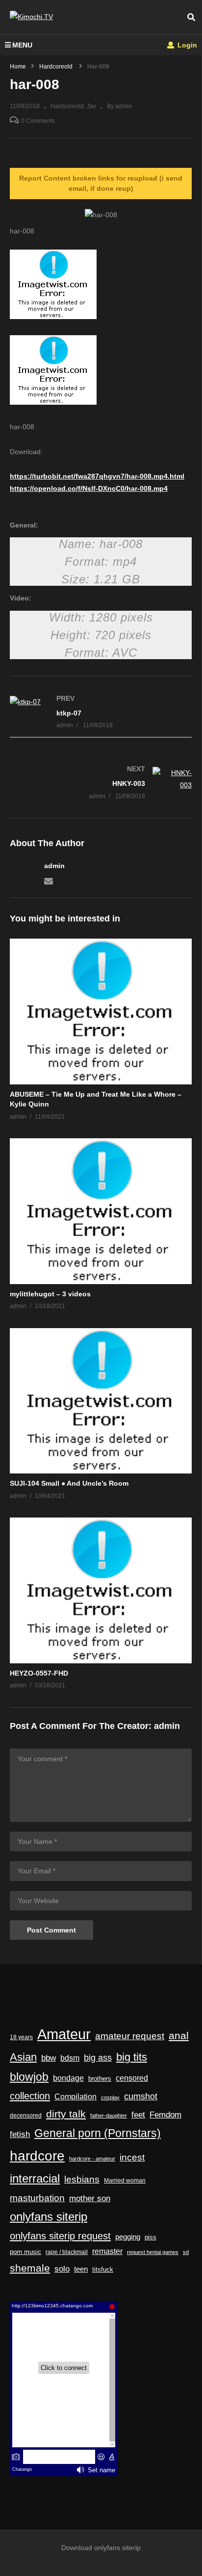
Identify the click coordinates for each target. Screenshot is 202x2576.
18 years (21, 2037)
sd (186, 2252)
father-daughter (109, 2116)
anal (179, 2035)
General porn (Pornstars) (98, 2133)
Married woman (125, 2181)
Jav (91, 106)
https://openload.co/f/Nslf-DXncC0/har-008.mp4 (89, 488)
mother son (90, 2198)
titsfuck (103, 2270)
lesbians (82, 2179)
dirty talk (66, 2114)
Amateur (64, 2034)
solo (62, 2269)
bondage (68, 2078)
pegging (128, 2237)
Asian (23, 2057)
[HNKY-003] (101, 783)
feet (138, 2115)
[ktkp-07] (101, 712)
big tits (132, 2057)
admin (54, 866)
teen (81, 2269)
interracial (35, 2179)
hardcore (37, 2156)
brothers (100, 2079)
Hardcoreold (67, 106)
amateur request (130, 2036)
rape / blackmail (67, 2252)
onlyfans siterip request (60, 2236)
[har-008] (101, 1012)
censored (132, 2078)
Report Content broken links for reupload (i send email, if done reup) (101, 183)
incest (132, 2157)
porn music (25, 2252)
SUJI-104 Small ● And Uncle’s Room (69, 1483)
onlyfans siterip (49, 2217)
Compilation (76, 2096)
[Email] (49, 880)
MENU (22, 45)
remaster (107, 2251)
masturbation (37, 2198)
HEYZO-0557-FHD (39, 1673)
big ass (98, 2058)
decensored (26, 2116)
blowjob (29, 2077)
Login (186, 45)
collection (30, 2096)
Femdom (165, 2115)
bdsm (70, 2058)
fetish (20, 2134)
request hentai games (153, 2252)
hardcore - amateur (92, 2159)
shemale (30, 2268)
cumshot (141, 2096)
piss (151, 2237)
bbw (49, 2058)
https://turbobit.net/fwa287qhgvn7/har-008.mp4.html (97, 476)
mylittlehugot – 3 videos (50, 1294)
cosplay (110, 2097)
